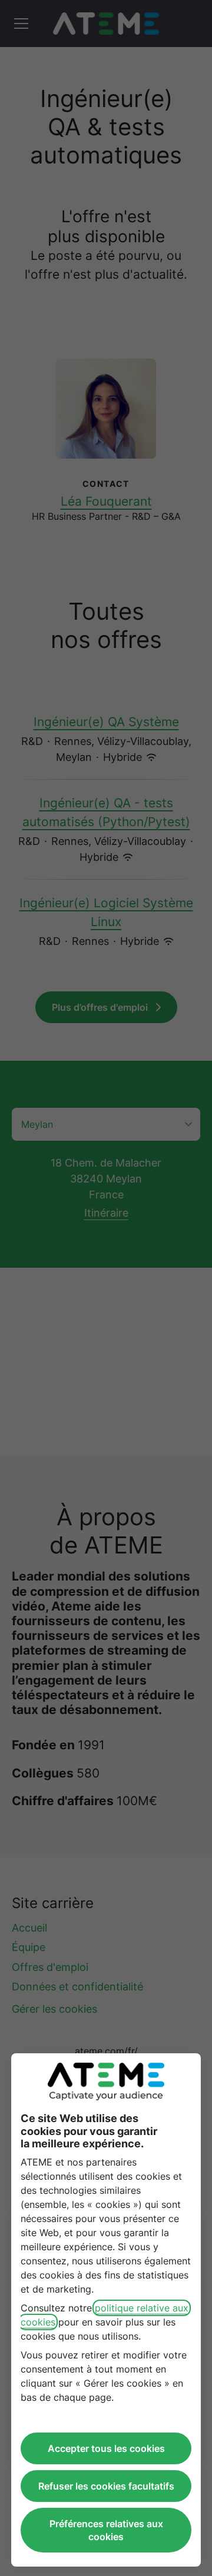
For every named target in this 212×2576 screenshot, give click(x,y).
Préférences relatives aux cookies (106, 2530)
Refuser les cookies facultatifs (106, 2486)
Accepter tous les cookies (106, 2448)
